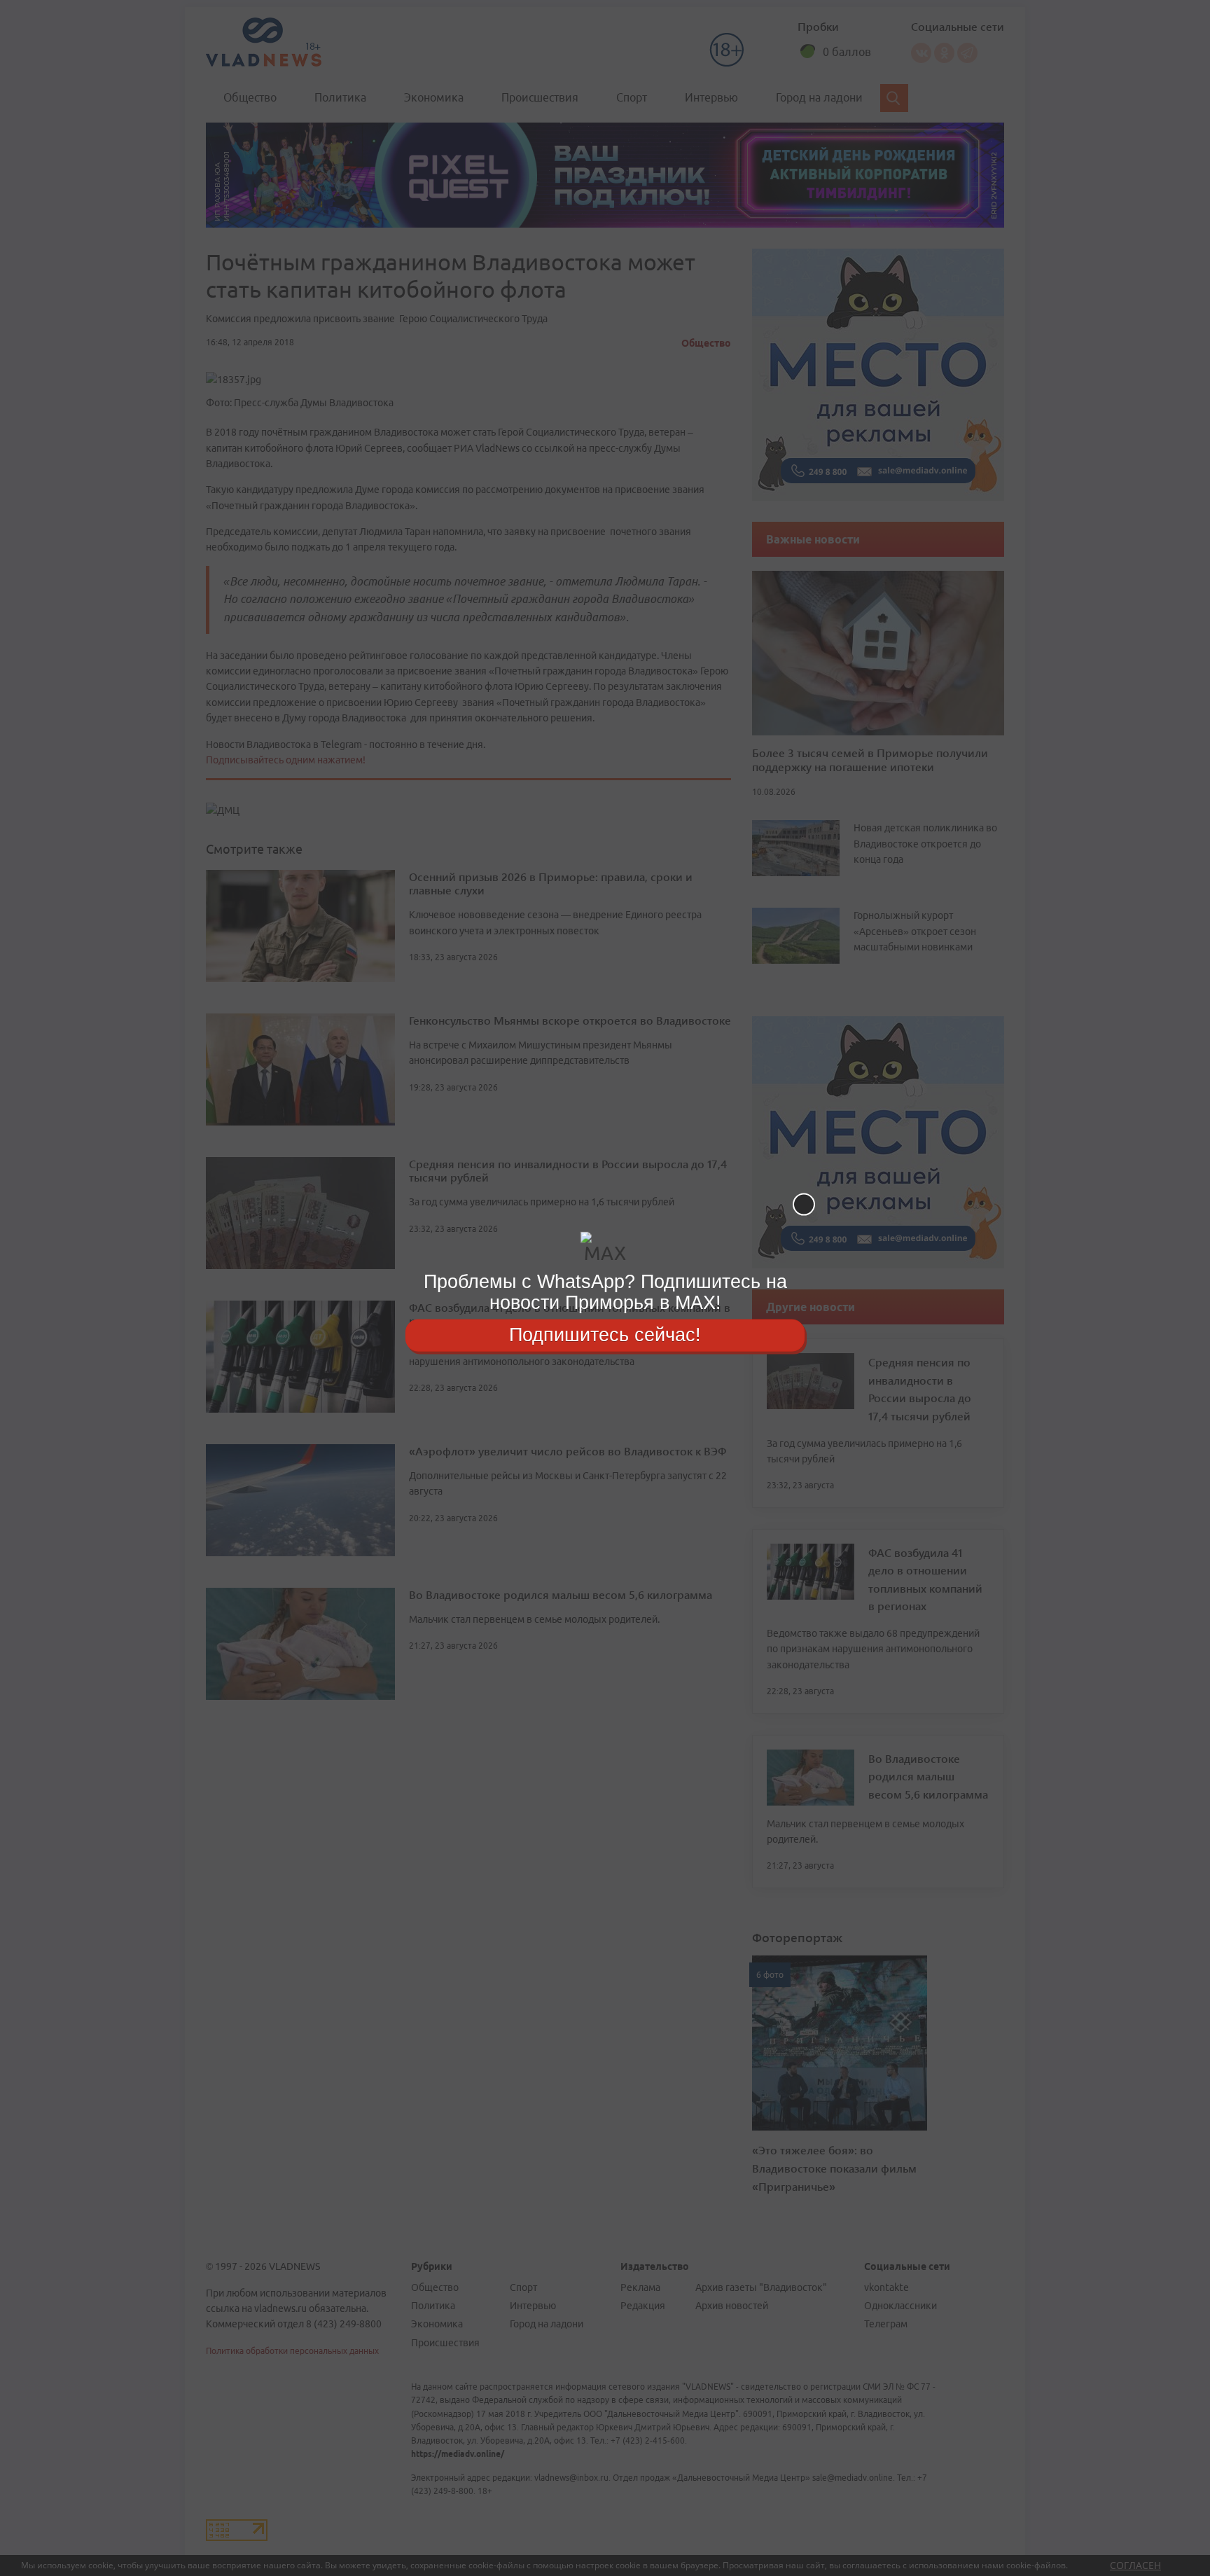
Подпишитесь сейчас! (605, 1335)
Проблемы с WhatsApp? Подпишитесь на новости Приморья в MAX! (605, 1292)
